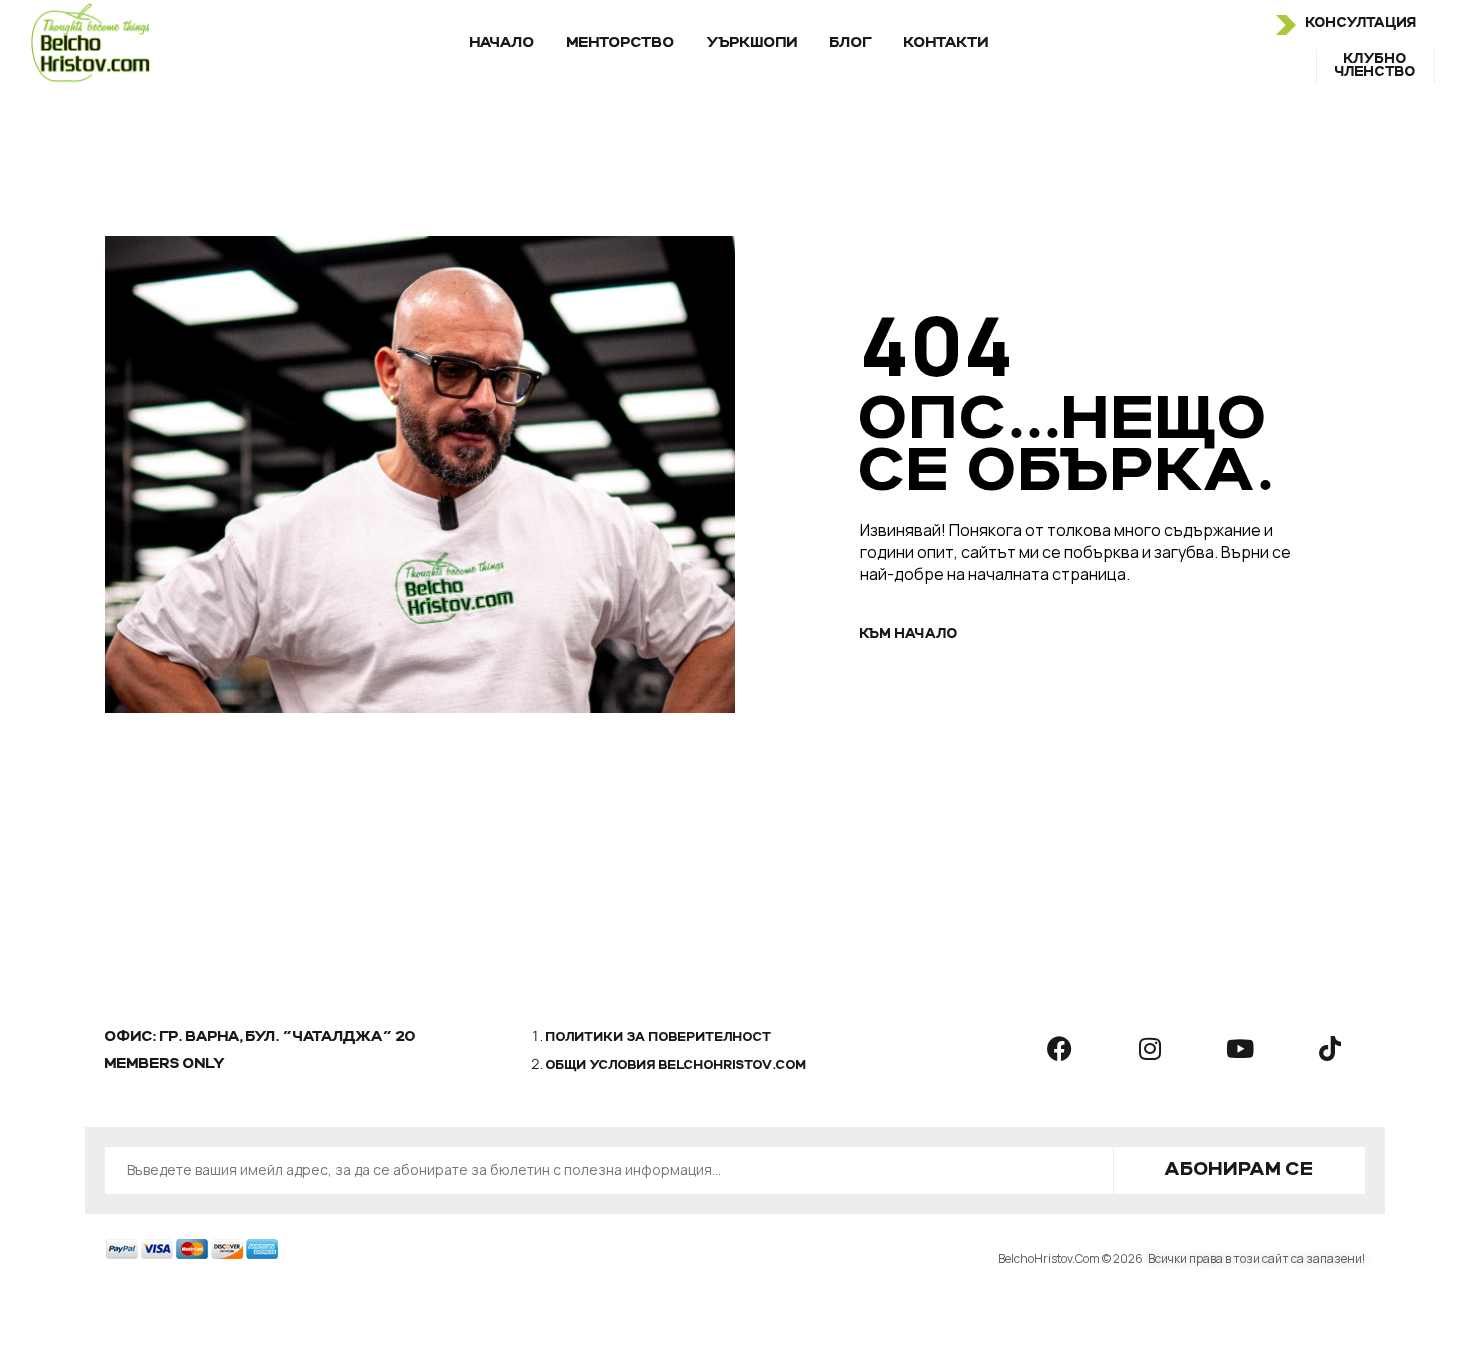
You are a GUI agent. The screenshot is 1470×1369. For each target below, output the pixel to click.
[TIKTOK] (1330, 1048)
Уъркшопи (752, 43)
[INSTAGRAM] (1150, 1048)
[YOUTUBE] (1240, 1048)
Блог (851, 43)
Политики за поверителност (659, 1038)
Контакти (946, 43)
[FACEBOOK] (1060, 1048)
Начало (502, 43)
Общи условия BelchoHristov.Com (676, 1066)
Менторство (621, 43)
